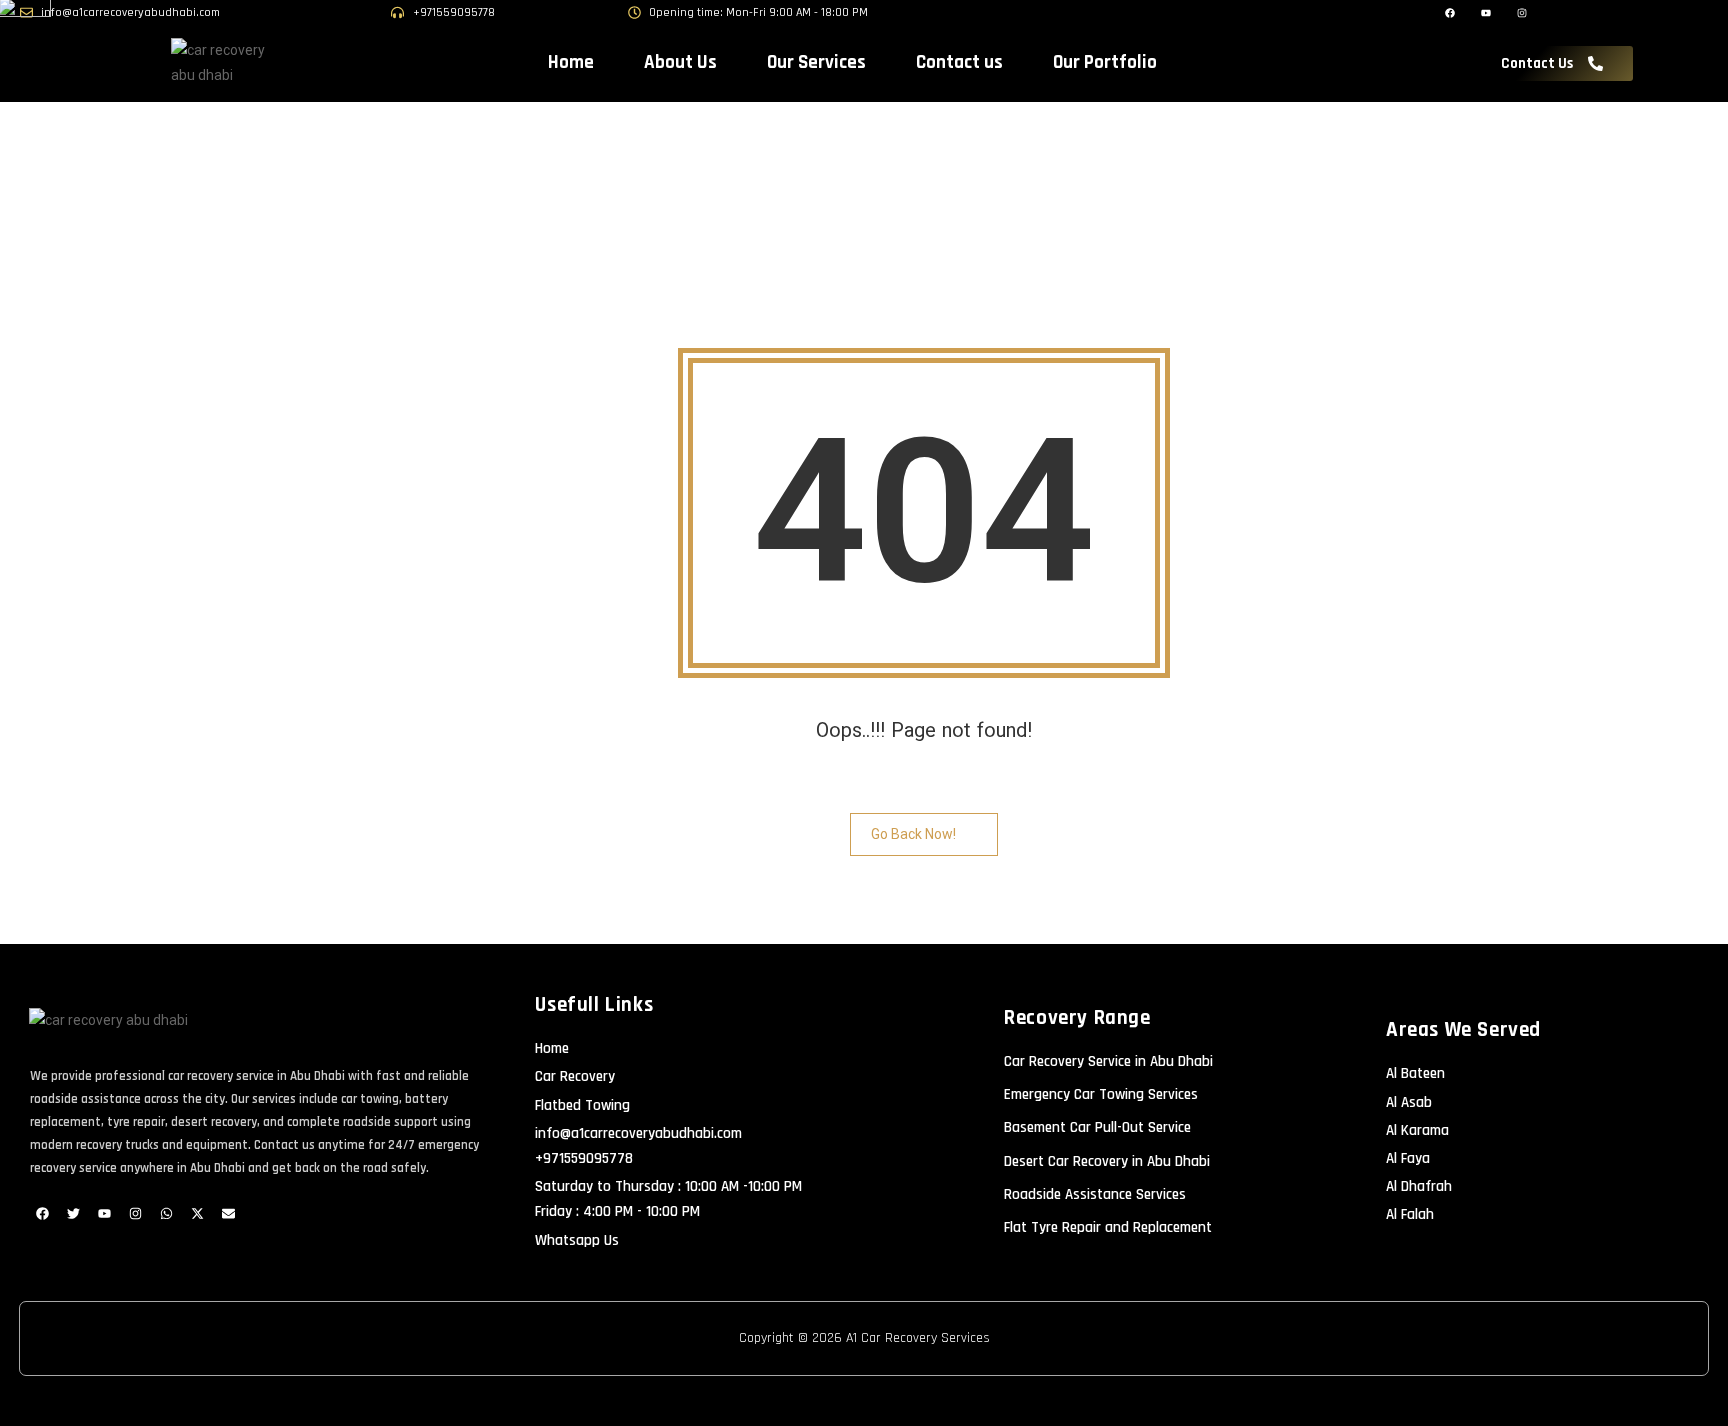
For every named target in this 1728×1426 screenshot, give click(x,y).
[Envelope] (228, 1213)
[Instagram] (135, 1213)
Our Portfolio (1105, 62)
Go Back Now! (913, 834)
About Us (680, 62)
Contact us (959, 62)
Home (571, 62)
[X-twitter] (197, 1213)
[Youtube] (104, 1213)
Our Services (816, 62)
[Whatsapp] (166, 1213)
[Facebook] (42, 1213)
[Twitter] (73, 1213)
